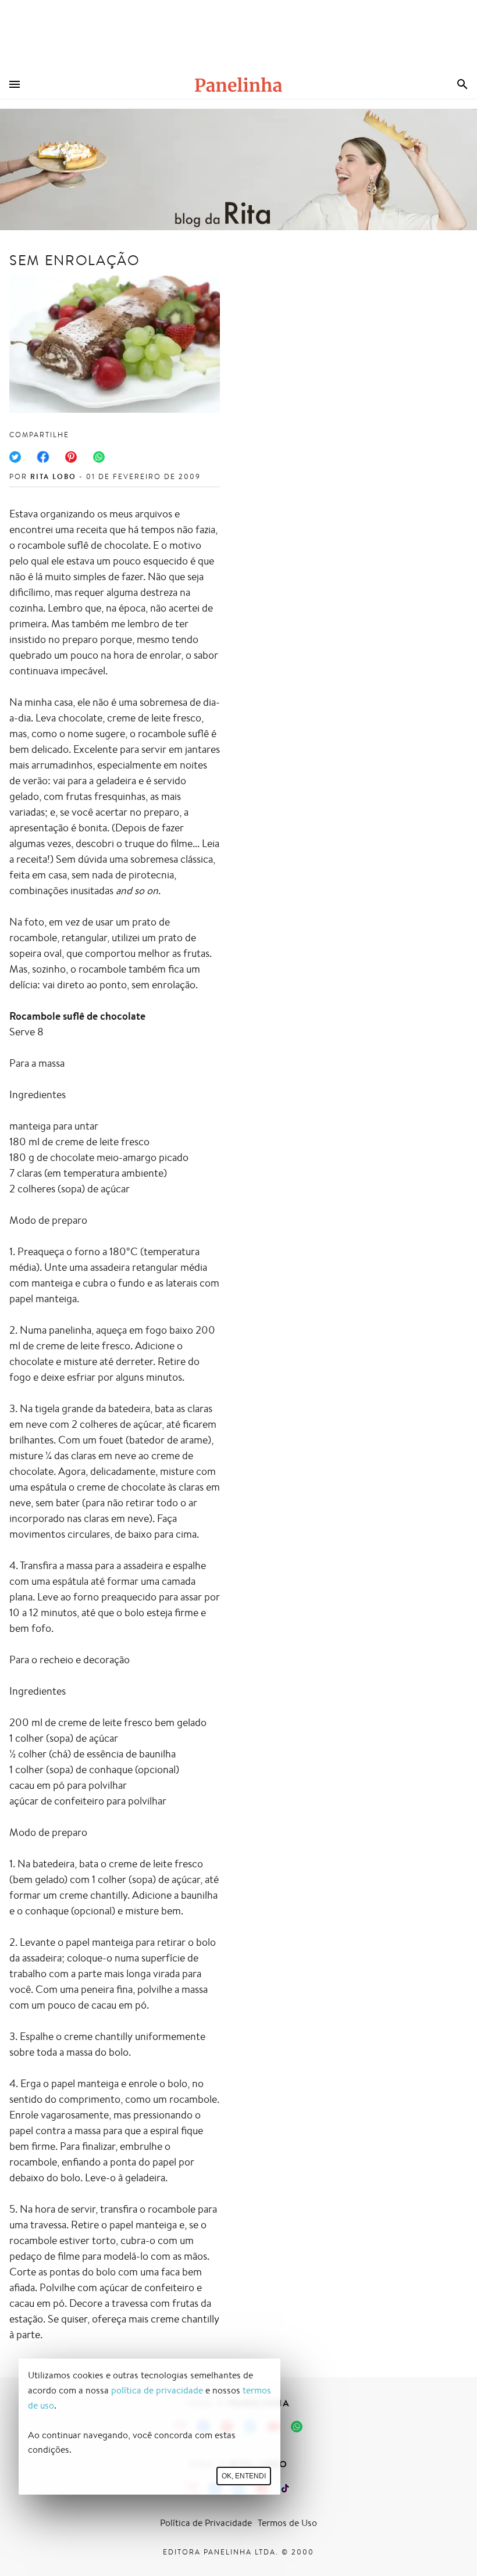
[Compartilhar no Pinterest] (71, 457)
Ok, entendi (244, 2476)
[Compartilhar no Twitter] (15, 457)
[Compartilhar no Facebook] (43, 457)
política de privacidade (157, 2390)
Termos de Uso (287, 2523)
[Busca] (462, 84)
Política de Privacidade (206, 2523)
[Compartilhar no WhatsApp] (99, 457)
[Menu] (15, 84)
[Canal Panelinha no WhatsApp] (297, 2427)
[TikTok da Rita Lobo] (285, 2488)
